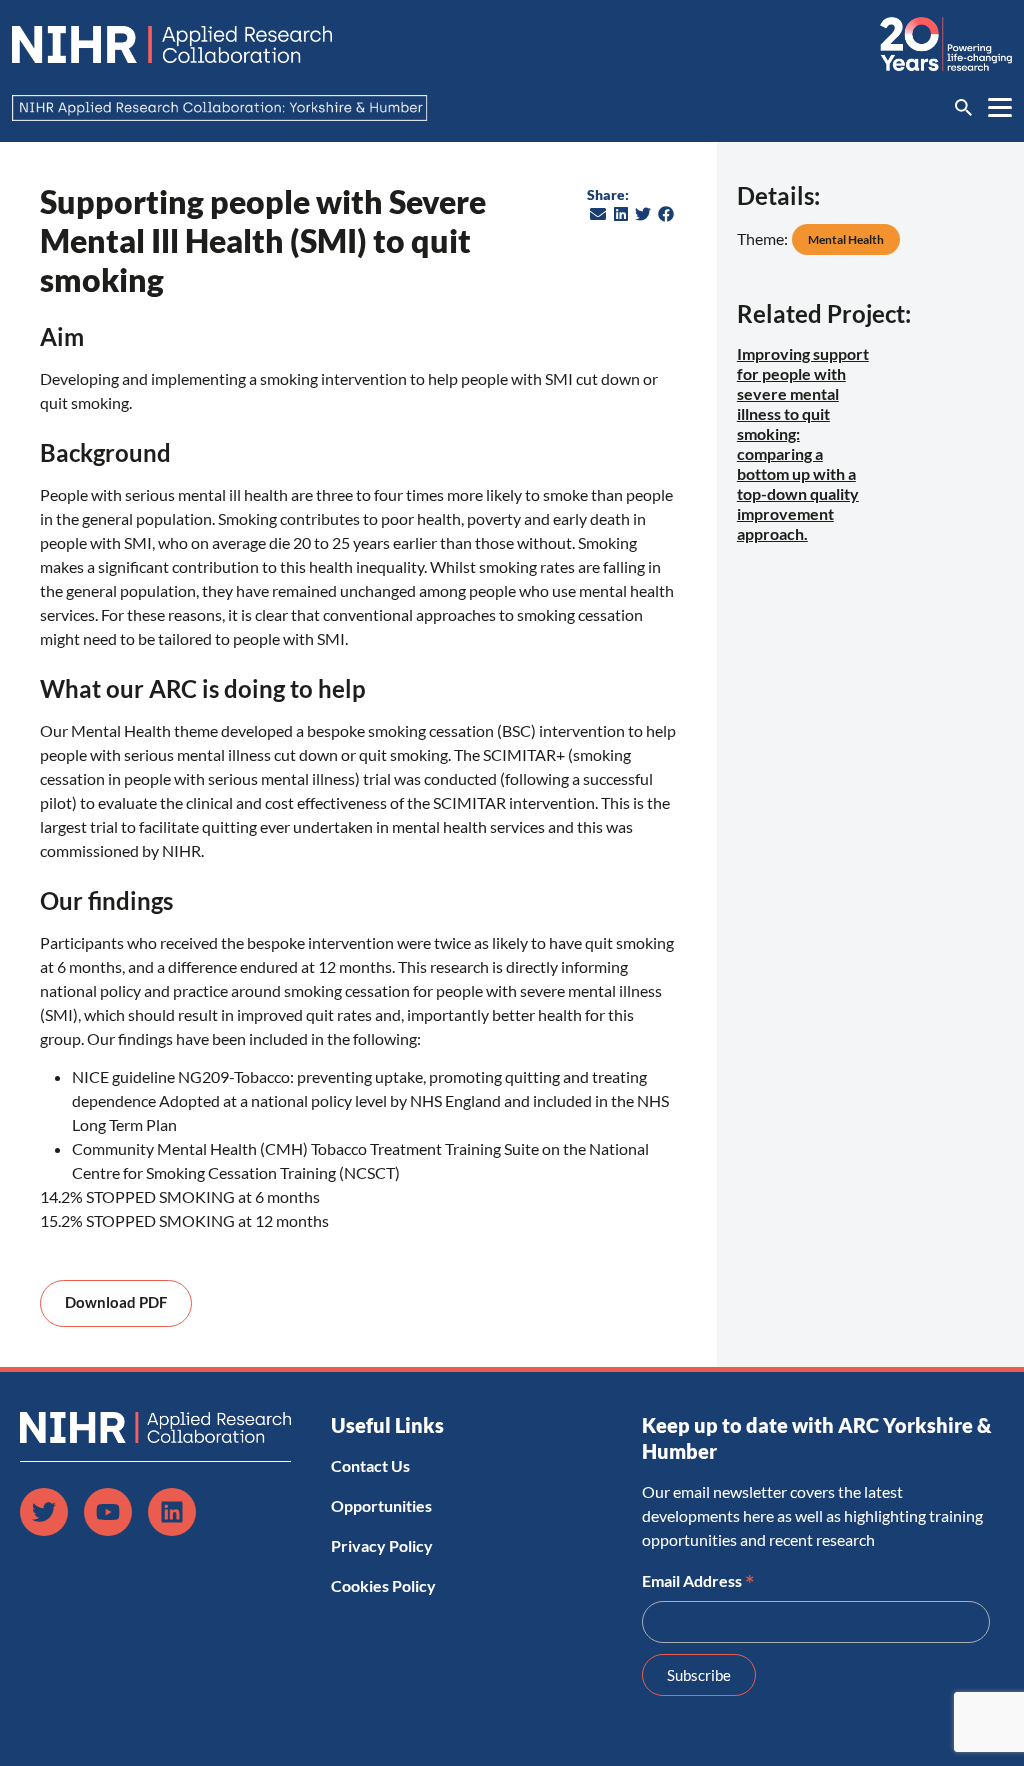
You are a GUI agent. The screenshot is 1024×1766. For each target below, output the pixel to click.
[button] (598, 214)
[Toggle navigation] (1000, 107)
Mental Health (846, 239)
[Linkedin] (172, 1512)
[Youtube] (108, 1512)
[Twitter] (44, 1512)
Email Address (698, 1579)
